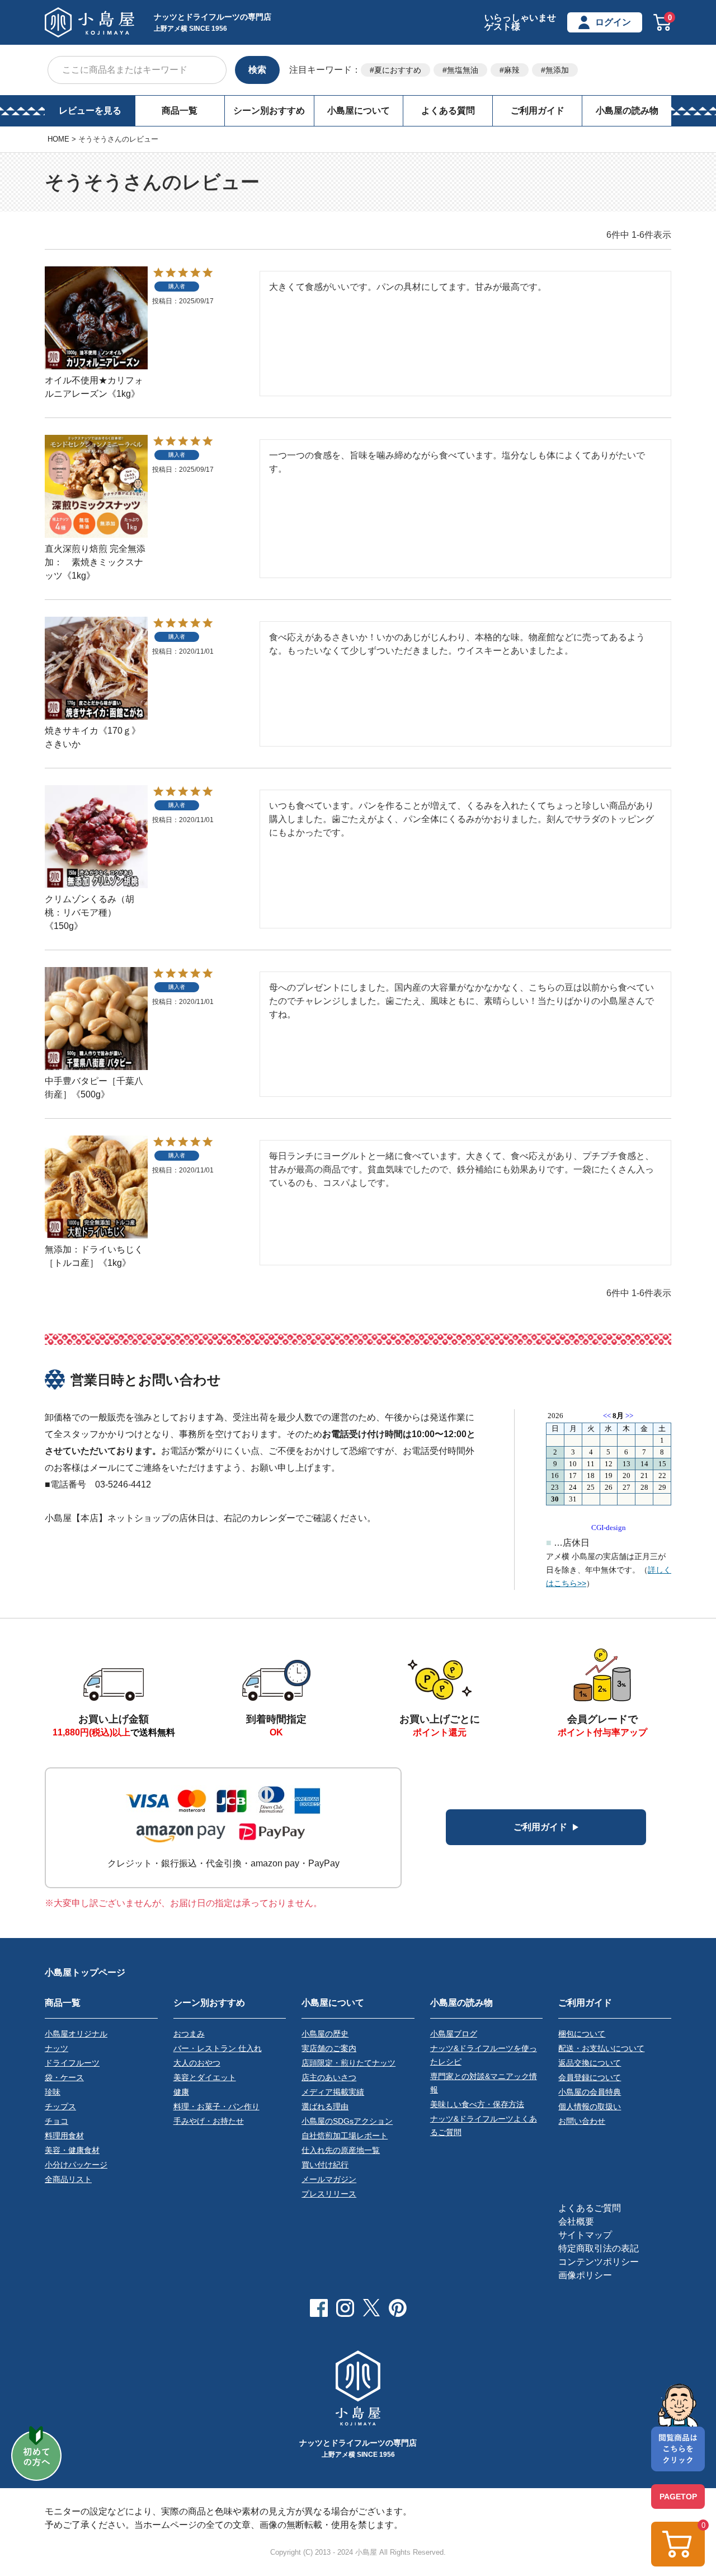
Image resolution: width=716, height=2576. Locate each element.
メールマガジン (329, 2179)
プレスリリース (329, 2194)
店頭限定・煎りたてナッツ (348, 2063)
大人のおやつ (197, 2063)
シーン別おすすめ (269, 111)
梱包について (582, 2034)
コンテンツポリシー (599, 2262)
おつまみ (189, 2034)
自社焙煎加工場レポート (345, 2136)
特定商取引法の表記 (599, 2248)
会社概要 (576, 2221)
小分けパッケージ (76, 2165)
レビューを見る (90, 111)
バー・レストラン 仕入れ (218, 2048)
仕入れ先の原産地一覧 (341, 2150)
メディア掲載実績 (333, 2092)
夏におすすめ (398, 70)
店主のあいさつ (329, 2077)
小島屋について (359, 111)
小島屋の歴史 (325, 2034)
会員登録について (590, 2077)
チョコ (56, 2121)
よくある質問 (448, 111)
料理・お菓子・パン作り (216, 2106)
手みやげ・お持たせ (209, 2121)
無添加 (557, 70)
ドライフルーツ (72, 2063)
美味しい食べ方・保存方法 (477, 2104)
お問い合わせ (582, 2121)
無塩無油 (463, 70)
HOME (58, 139)
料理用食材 (64, 2136)
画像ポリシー (585, 2275)
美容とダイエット (205, 2077)
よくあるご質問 (590, 2208)
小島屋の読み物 (627, 111)
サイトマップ (585, 2235)
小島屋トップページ (85, 1972)
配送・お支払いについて (601, 2048)
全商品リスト (68, 2179)
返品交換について (590, 2063)
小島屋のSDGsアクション (347, 2121)
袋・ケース (64, 2077)
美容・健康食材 (72, 2150)
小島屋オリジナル (76, 2034)
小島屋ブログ (454, 2034)
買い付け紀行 (325, 2165)
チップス (60, 2106)
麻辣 (512, 70)
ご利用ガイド (538, 111)
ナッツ (56, 2048)
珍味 (53, 2092)
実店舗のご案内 (329, 2048)
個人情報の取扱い (590, 2106)
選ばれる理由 (325, 2106)
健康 (181, 2092)
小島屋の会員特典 (590, 2092)
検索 (257, 70)
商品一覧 (180, 111)
